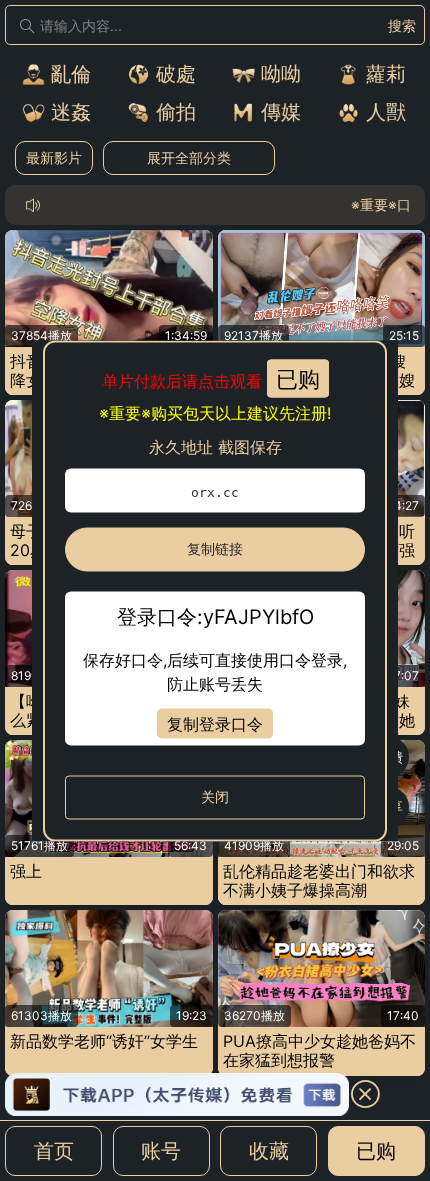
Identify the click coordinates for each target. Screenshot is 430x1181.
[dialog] (215, 590)
